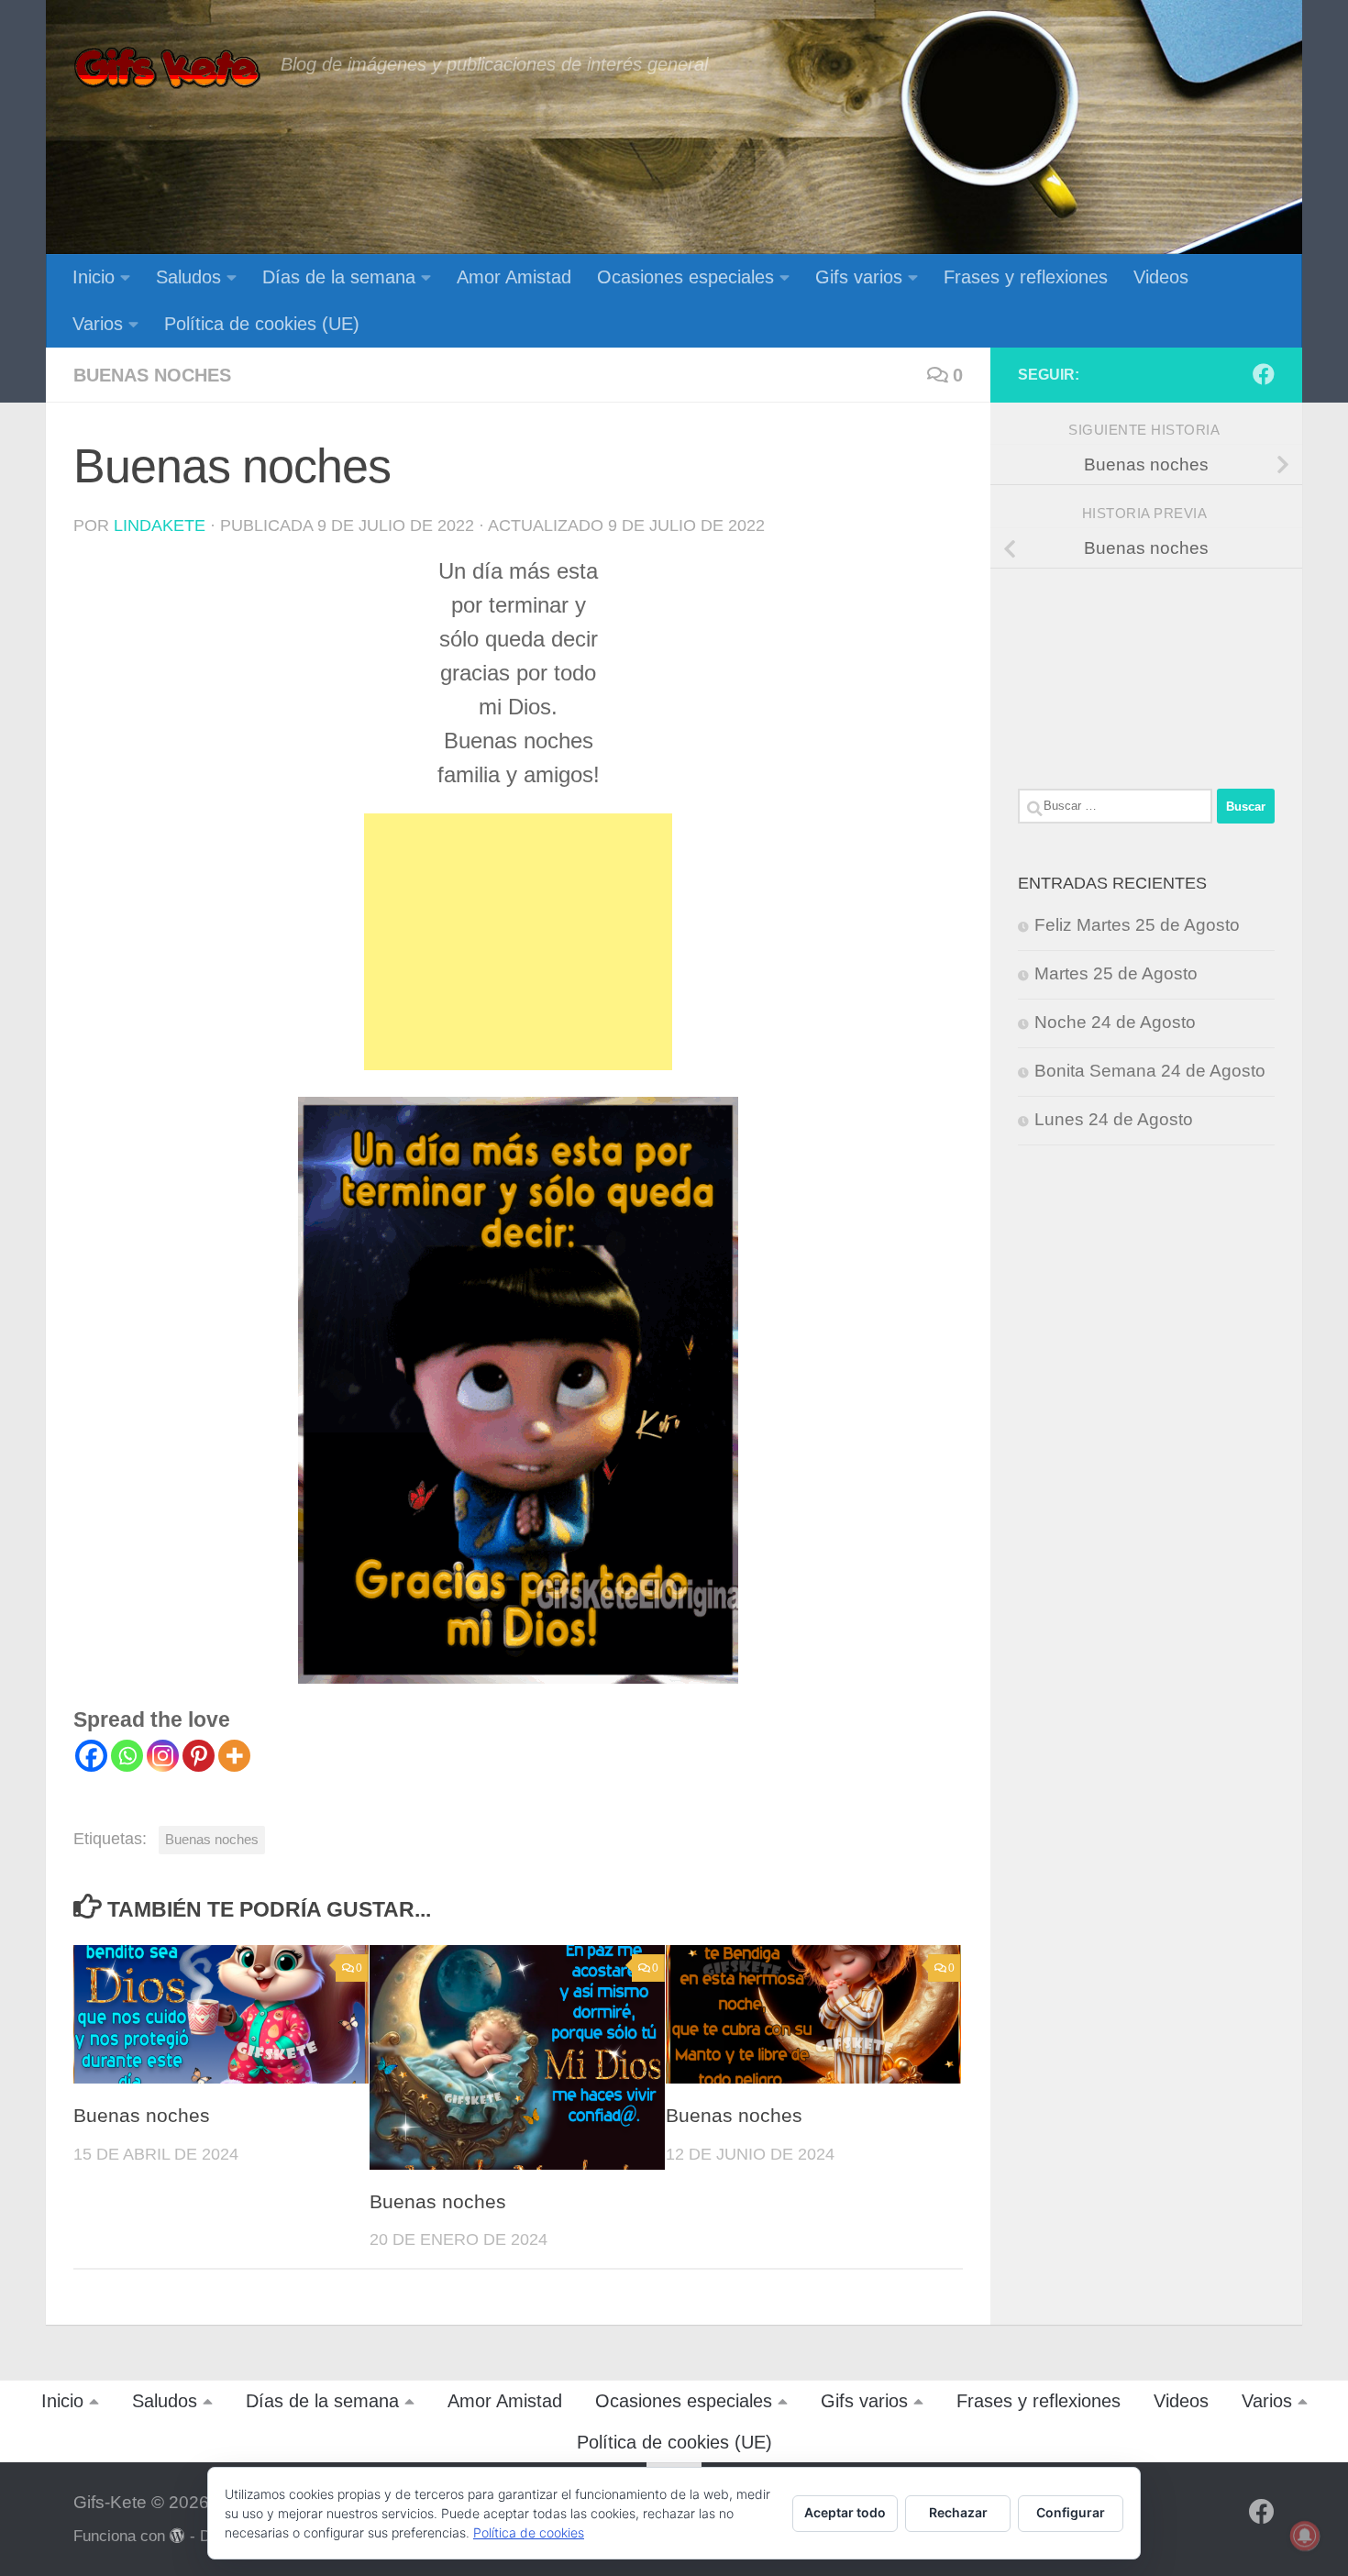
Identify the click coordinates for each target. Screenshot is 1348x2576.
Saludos (188, 277)
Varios (98, 324)
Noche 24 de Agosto (1115, 1022)
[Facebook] (91, 1756)
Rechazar (958, 2512)
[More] (234, 1756)
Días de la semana (339, 277)
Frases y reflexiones (1026, 277)
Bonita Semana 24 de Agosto (1150, 1071)
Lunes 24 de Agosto (1114, 1119)
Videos (1161, 277)
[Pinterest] (199, 1756)
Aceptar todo (845, 2512)
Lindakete (160, 525)
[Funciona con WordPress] (177, 2536)
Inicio (94, 277)
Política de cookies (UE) (262, 324)
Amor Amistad (514, 277)
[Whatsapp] (127, 1756)
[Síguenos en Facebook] (1264, 374)
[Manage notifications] (1305, 2536)
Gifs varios (859, 277)
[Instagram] (163, 1756)
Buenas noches (152, 375)
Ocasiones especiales (685, 277)
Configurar (1071, 2512)
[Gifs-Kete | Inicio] (168, 69)
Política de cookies (529, 2532)
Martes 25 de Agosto (1116, 973)
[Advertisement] (518, 942)
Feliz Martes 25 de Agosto (1137, 925)
